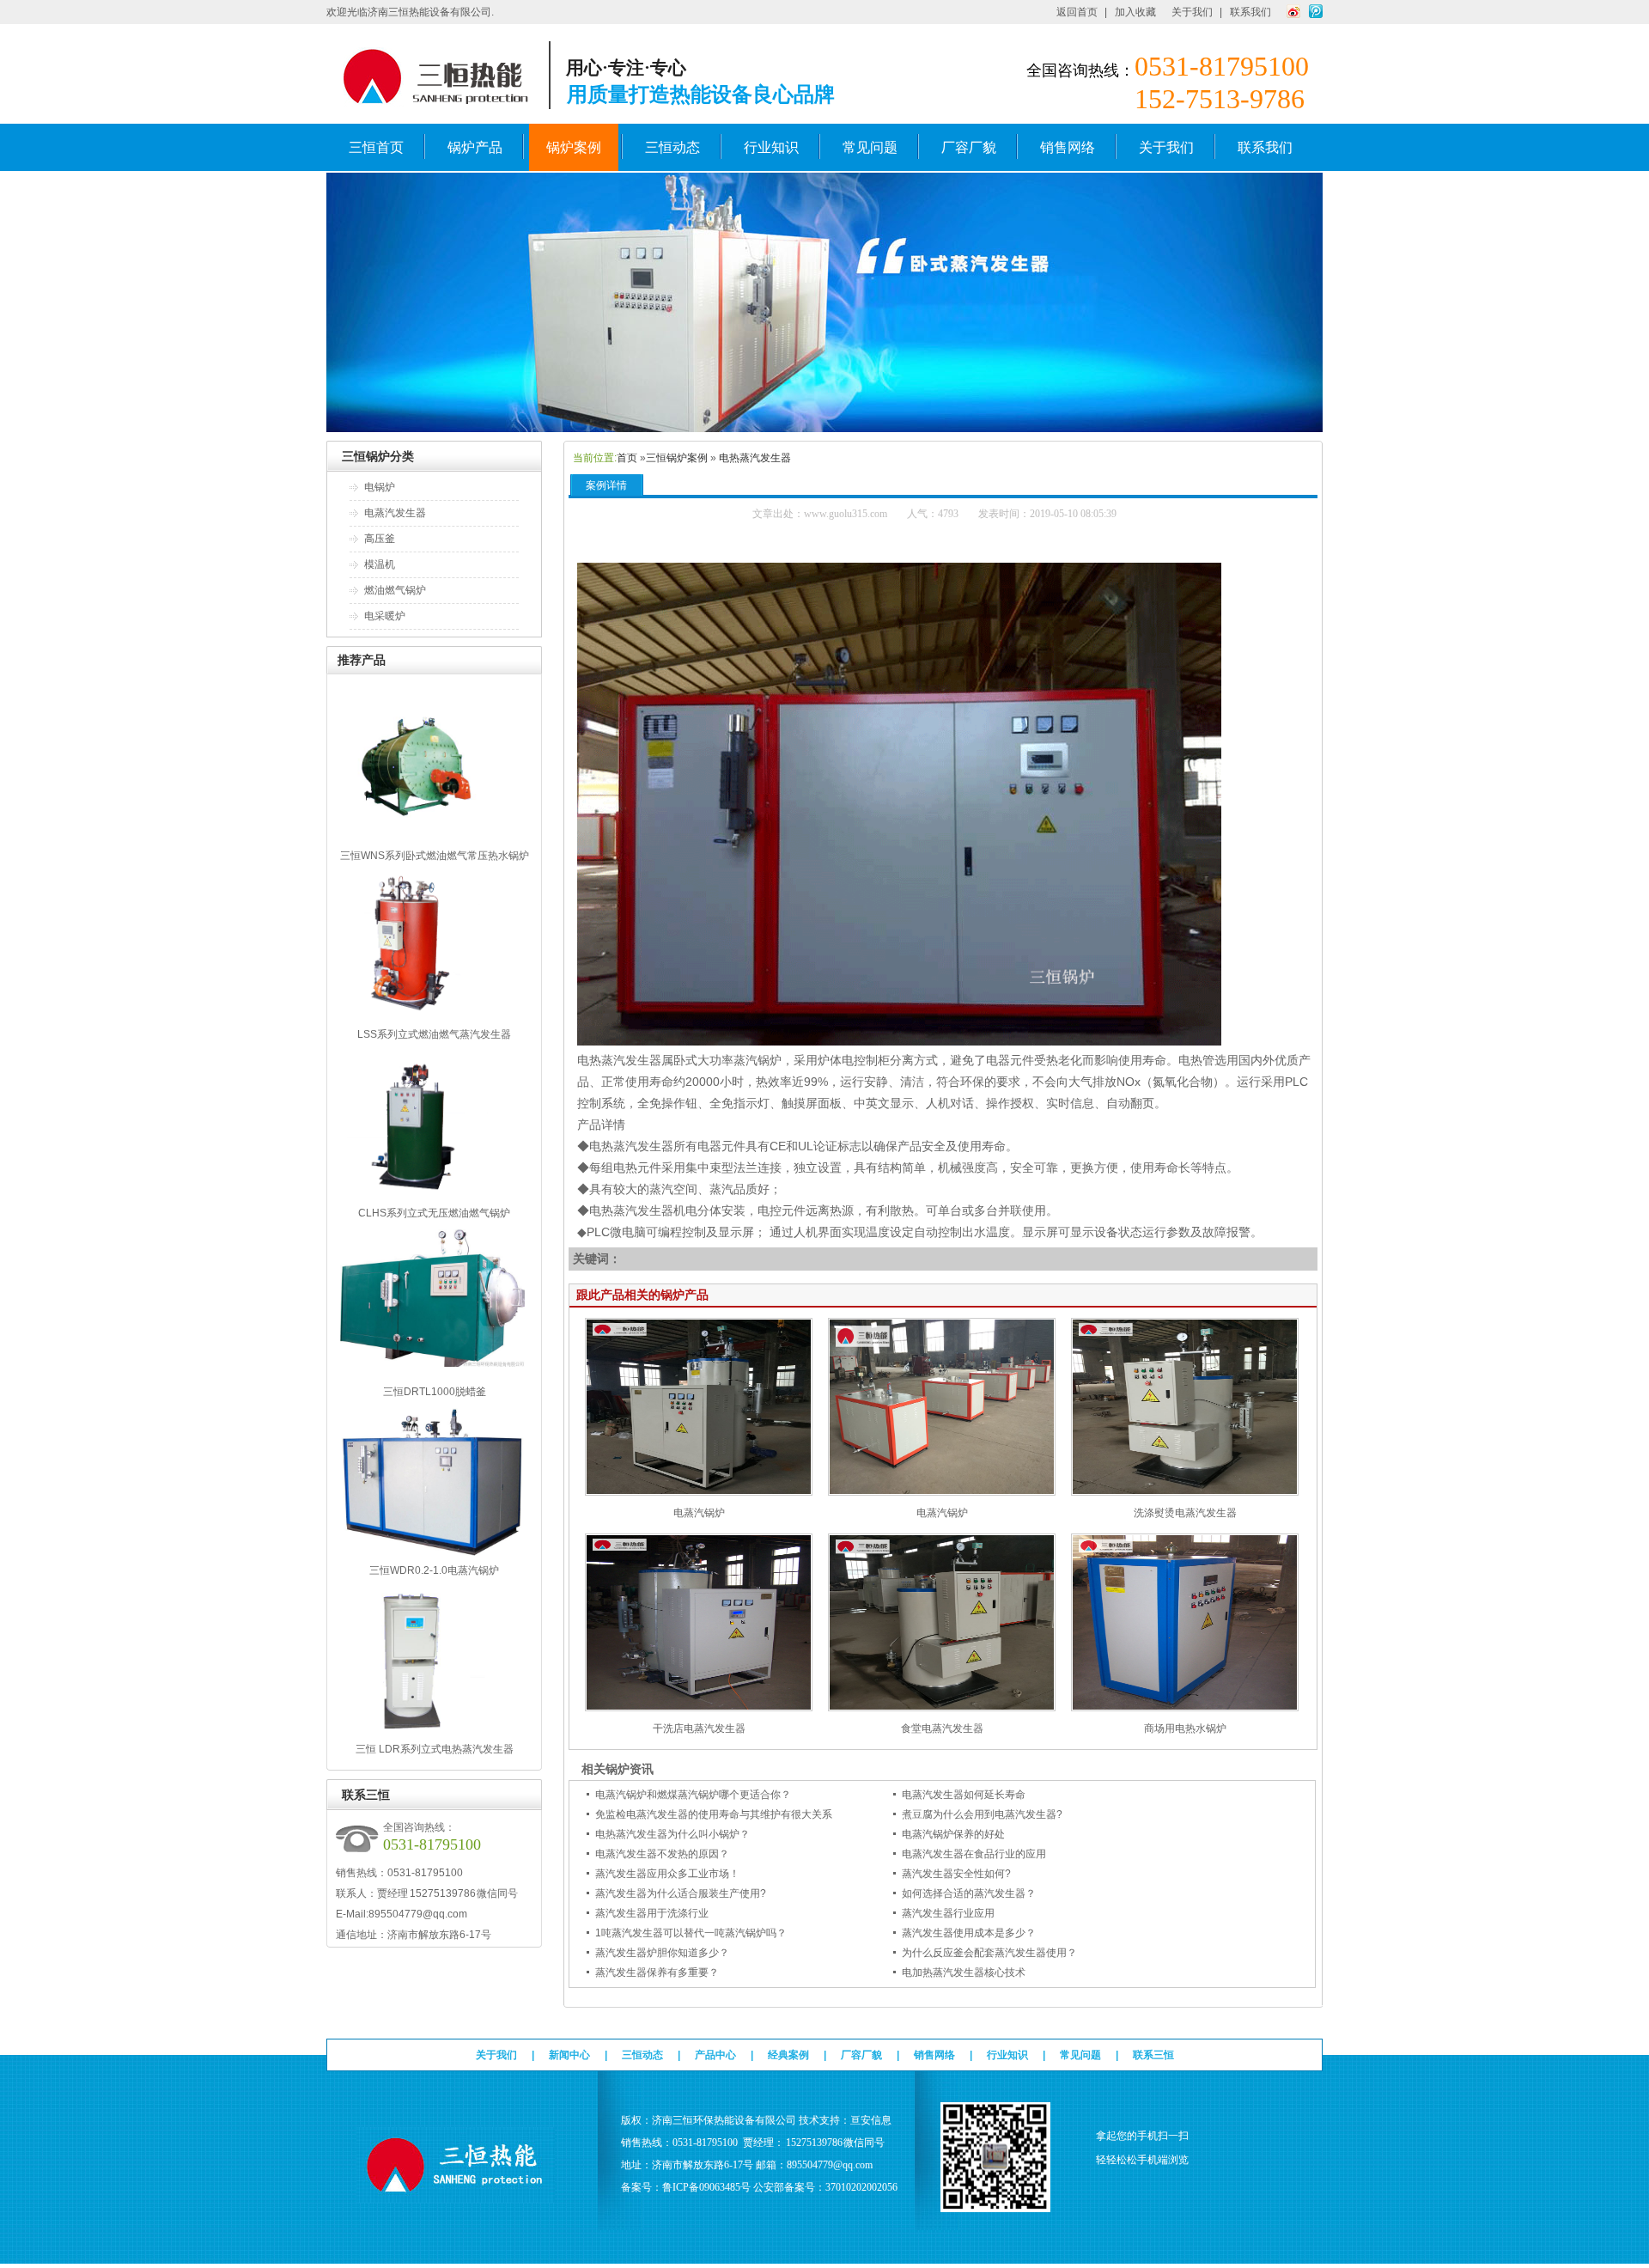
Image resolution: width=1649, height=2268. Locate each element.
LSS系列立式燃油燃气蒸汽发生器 (434, 1034)
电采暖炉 (385, 616)
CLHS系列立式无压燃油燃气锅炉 (434, 1213)
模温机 (380, 564)
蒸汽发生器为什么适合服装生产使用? (681, 1893)
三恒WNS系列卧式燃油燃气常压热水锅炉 (435, 856)
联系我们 (1250, 12)
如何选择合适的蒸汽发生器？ (969, 1893)
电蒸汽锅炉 (699, 1513)
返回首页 (1077, 12)
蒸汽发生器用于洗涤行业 (652, 1913)
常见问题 (870, 147)
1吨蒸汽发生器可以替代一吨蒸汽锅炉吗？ (691, 1933)
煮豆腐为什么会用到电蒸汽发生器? (982, 1814)
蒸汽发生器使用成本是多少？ (969, 1933)
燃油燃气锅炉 (395, 590)
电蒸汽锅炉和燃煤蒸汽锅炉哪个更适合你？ (693, 1795)
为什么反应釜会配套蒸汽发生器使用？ (989, 1953)
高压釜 (380, 539)
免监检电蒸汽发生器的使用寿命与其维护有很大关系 (714, 1814)
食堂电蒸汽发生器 (942, 1728)
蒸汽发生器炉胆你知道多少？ (662, 1953)
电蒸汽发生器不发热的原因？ (662, 1854)
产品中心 (715, 2055)
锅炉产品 (475, 147)
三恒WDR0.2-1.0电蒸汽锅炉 (434, 1570)
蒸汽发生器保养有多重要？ (657, 1972)
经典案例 (788, 2055)
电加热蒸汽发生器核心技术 (964, 1972)
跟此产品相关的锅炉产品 (642, 1295)
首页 (627, 458)
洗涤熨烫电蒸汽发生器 (1185, 1513)
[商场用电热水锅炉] (1185, 1708)
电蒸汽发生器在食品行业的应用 (974, 1854)
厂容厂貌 (969, 147)
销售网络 (1068, 147)
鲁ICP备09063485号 (706, 2187)
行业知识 (771, 147)
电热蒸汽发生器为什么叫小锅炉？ (672, 1834)
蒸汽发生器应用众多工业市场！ (667, 1874)
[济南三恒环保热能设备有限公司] (456, 2195)
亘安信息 (871, 2120)
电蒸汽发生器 (395, 513)
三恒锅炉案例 (677, 458)
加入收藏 (1135, 12)
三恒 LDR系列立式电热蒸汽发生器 (435, 1749)
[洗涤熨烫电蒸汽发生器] (1185, 1492)
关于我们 (1192, 12)
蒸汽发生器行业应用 (948, 1913)
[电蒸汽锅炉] (699, 1492)
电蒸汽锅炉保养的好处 (953, 1834)
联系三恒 (1153, 2055)
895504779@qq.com (418, 1914)
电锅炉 (380, 487)
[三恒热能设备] (824, 429)
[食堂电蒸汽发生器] (942, 1708)
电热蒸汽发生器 (755, 458)
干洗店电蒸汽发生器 (699, 1728)
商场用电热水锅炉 (1185, 1728)
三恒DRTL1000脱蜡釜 (435, 1392)
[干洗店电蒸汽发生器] (699, 1708)
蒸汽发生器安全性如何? (956, 1874)
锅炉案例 (574, 147)
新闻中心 (569, 2055)
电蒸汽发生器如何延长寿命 (964, 1795)
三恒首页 (376, 147)
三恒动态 (672, 147)
